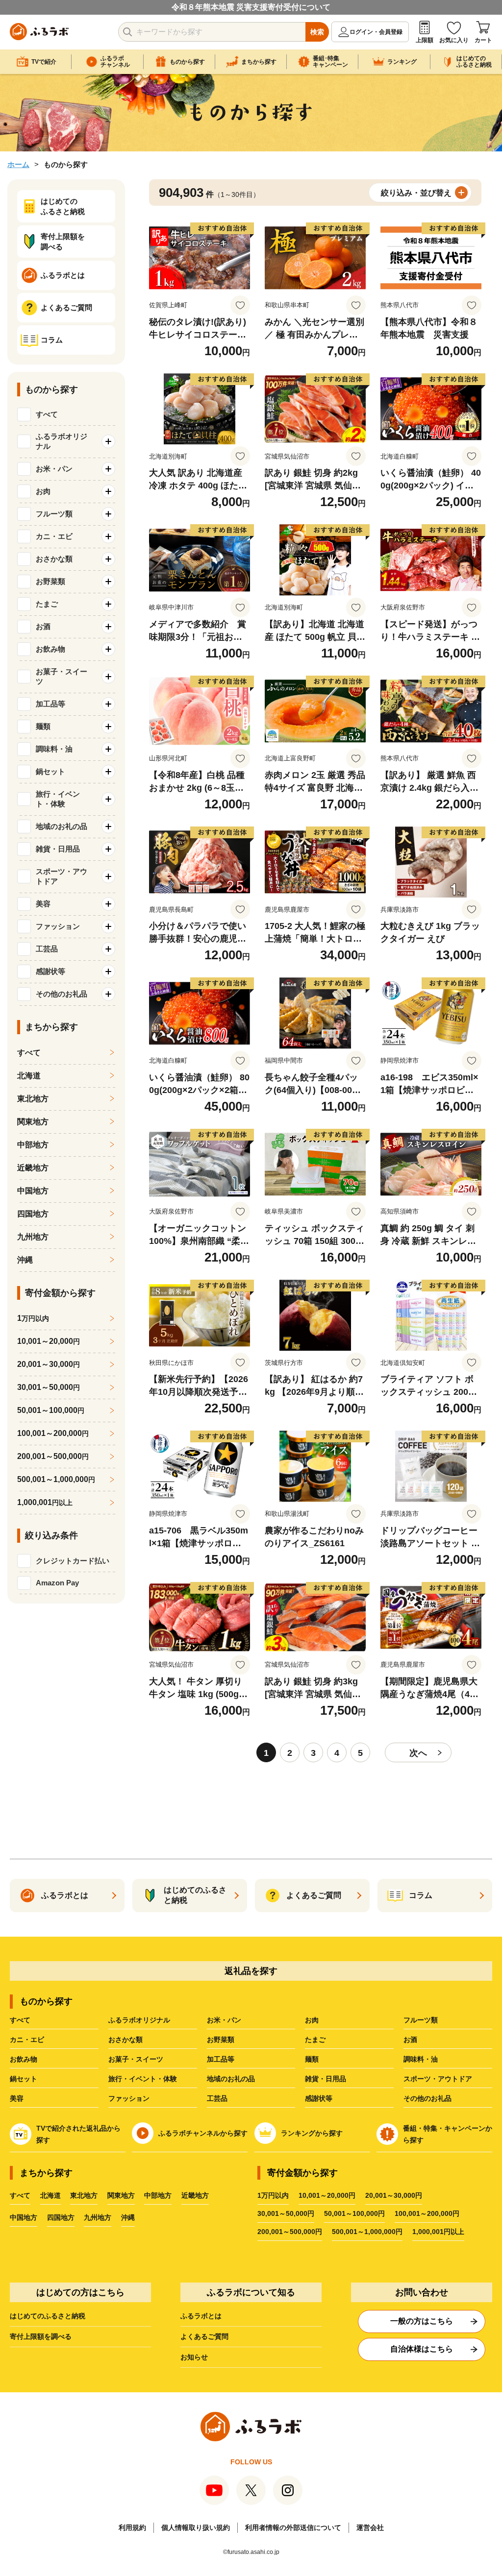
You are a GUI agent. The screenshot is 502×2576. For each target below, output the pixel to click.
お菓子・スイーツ (136, 2059)
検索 (317, 32)
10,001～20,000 (49, 1341)
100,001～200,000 (53, 1433)
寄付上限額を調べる (41, 2336)
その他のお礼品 (427, 2098)
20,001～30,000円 (394, 2195)
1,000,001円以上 (438, 2232)
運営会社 (370, 2527)
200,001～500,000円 (290, 2232)
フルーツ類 (421, 2020)
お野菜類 (221, 2040)
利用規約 (132, 2527)
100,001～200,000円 (427, 2213)
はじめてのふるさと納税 (48, 2316)
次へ (418, 1753)
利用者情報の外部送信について (293, 2527)
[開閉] (108, 441)
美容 (17, 2098)
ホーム (18, 164)
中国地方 (33, 1191)
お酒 (410, 2040)
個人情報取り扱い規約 (196, 2527)
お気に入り (454, 40)
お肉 (312, 2020)
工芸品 (217, 2098)
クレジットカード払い (73, 1561)
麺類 (312, 2059)
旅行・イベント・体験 (143, 2079)
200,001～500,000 (53, 1456)
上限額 (425, 40)
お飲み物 (24, 2059)
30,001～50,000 (49, 1387)
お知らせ (194, 2357)
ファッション (129, 2098)
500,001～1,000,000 (56, 1479)
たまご (315, 2040)
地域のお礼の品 (231, 2079)
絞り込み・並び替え (416, 193)
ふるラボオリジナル (139, 2020)
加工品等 (221, 2059)
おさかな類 (125, 2040)
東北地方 (33, 1099)
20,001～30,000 (49, 1364)
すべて (47, 414)
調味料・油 (421, 2059)
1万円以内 (273, 2195)
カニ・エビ (27, 2040)
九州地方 (33, 1237)
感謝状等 (319, 2098)
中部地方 (33, 1145)
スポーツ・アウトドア (438, 2079)
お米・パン (224, 2020)
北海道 (29, 1076)
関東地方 (33, 1122)
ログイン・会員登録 (376, 32)
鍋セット (24, 2079)
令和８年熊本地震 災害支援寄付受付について (251, 7)
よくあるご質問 (204, 2336)
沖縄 (25, 1260)
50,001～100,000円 (354, 2213)
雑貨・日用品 (326, 2079)
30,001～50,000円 (286, 2213)
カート (483, 40)
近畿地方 (33, 1168)
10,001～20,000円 (327, 2195)
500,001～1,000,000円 (367, 2232)
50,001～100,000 (51, 1410)
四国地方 (33, 1214)
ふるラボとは (201, 2316)
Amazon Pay (57, 1583)
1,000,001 (45, 1502)
